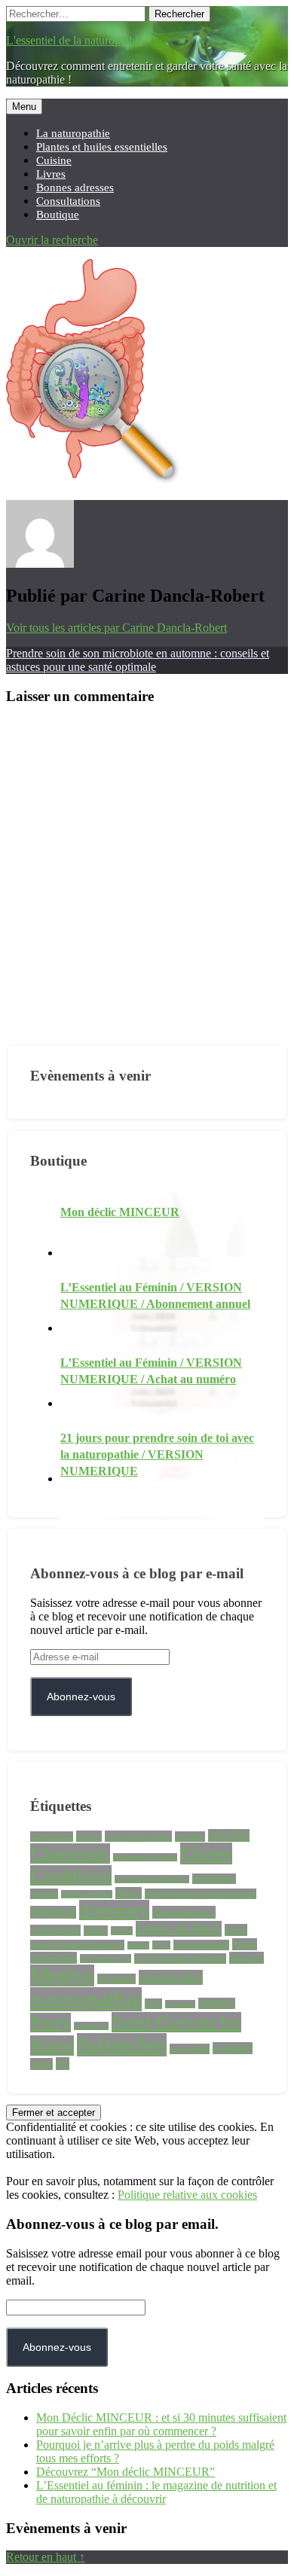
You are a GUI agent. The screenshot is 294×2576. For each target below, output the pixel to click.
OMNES (217, 2003)
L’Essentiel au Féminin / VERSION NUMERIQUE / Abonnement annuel (155, 1296)
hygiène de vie (106, 1959)
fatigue (96, 1931)
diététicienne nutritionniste (201, 1894)
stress (41, 2064)
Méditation (116, 1979)
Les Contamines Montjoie (180, 1959)
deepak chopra (87, 1894)
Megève (62, 1975)
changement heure (145, 1857)
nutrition (180, 2004)
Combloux (71, 1875)
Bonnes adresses (75, 187)
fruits (236, 1930)
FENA (122, 1931)
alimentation (52, 1837)
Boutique (58, 214)
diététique (53, 1912)
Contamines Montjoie (152, 1879)
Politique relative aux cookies (187, 2195)
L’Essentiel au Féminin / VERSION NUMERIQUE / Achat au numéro (151, 1371)
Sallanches (122, 2045)
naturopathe (171, 1977)
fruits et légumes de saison (77, 1945)
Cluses (206, 1854)
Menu (24, 107)
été (63, 2064)
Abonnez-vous (81, 1697)
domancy (114, 1910)
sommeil (233, 2048)
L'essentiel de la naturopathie (75, 40)
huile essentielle (201, 1945)
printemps (91, 2026)
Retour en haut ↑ (46, 2557)
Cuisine (54, 160)
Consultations (68, 201)
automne (190, 1837)
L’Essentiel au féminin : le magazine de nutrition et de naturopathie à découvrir (156, 2492)
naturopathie (86, 1999)
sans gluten (190, 2049)
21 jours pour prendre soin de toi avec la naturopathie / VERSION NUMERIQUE (157, 1454)
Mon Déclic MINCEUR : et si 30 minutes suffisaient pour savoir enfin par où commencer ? (161, 2424)
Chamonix (70, 1854)
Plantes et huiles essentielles (102, 146)
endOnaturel (55, 1930)
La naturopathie (73, 133)
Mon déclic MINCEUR (120, 1212)
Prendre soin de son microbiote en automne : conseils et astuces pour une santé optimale (138, 660)
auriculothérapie (138, 1836)
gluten (138, 1945)
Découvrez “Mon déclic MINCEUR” (126, 2472)
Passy (51, 2023)
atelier (89, 1836)
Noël (153, 2004)
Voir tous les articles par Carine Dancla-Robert (116, 628)
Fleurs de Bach (179, 1929)
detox (129, 1893)
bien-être (229, 1835)
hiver (161, 1945)
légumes (247, 1958)
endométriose (184, 1912)
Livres (51, 174)
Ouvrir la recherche (52, 240)
